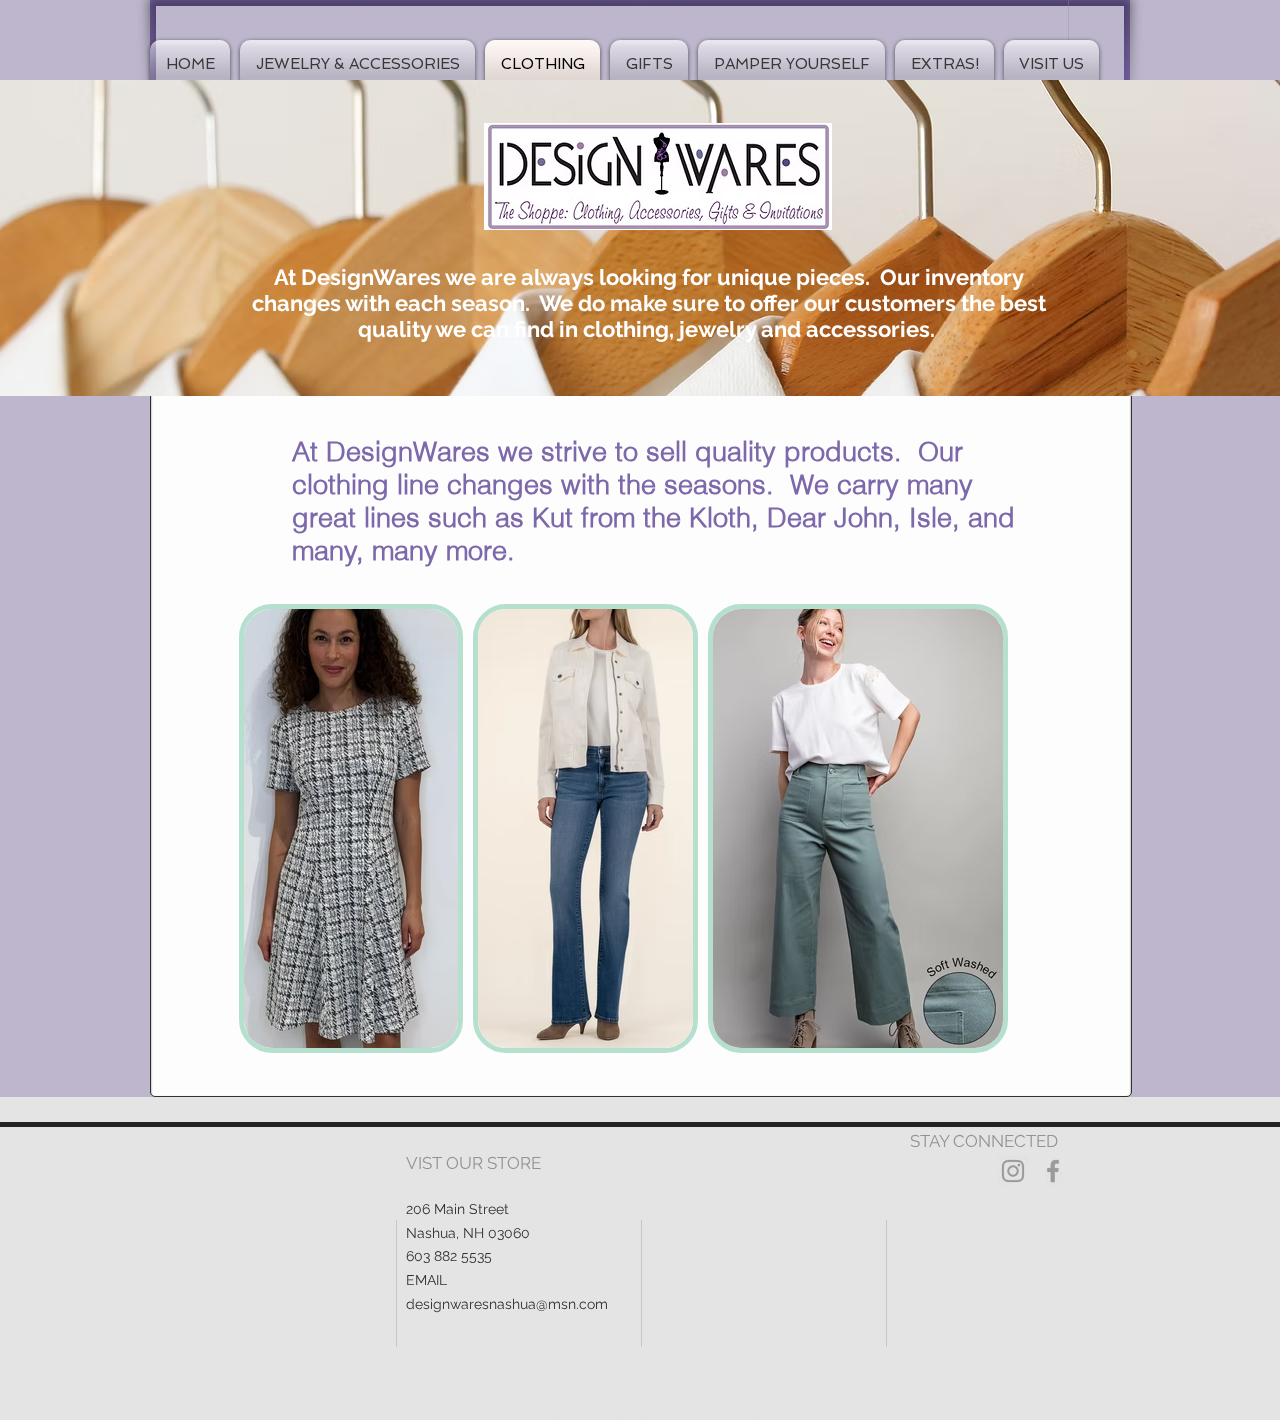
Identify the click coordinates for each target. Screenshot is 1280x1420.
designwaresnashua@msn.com (507, 1304)
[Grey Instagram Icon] (1013, 1171)
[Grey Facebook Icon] (1053, 1171)
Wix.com (746, 1412)
